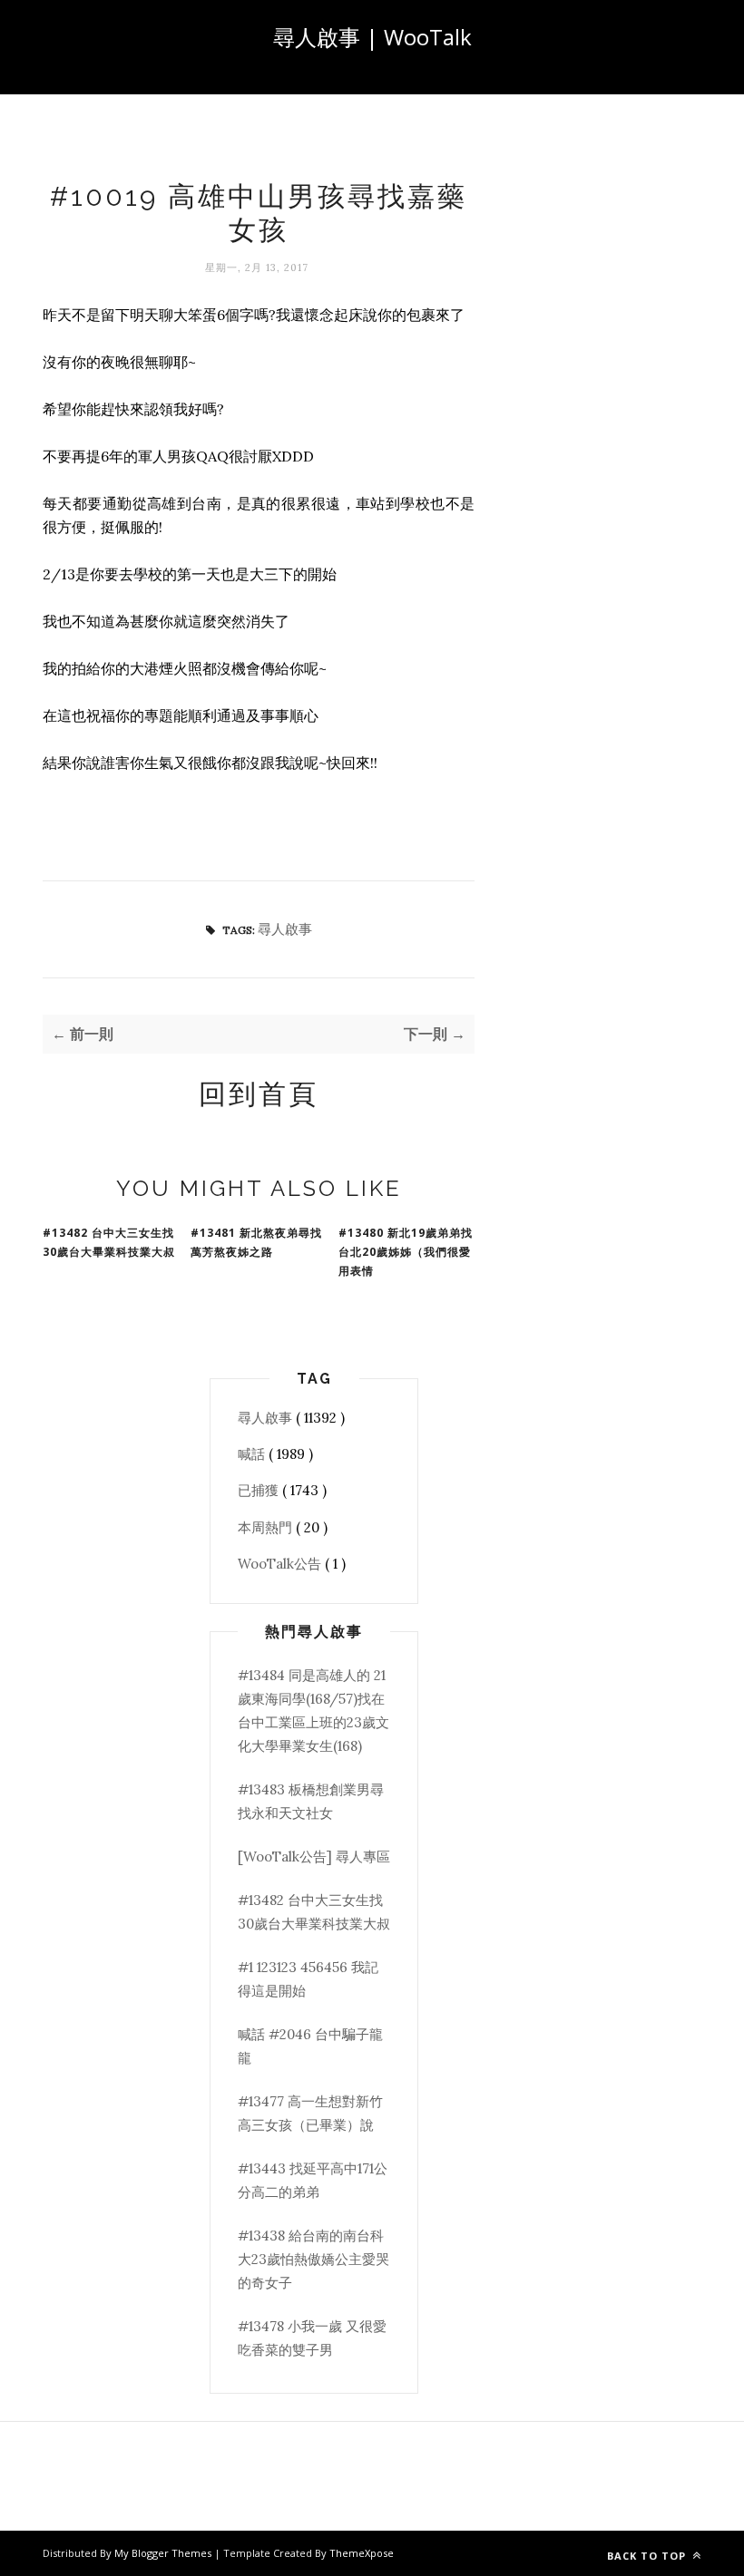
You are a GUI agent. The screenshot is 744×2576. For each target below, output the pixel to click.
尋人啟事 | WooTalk (372, 37)
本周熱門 (267, 1527)
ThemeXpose (362, 2553)
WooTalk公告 (281, 1564)
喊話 (253, 1454)
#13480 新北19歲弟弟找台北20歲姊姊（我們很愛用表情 (406, 1252)
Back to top (648, 2556)
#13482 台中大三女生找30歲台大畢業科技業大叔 (109, 1242)
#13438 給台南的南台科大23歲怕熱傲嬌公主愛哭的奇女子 (313, 2260)
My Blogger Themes (164, 2553)
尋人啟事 (285, 929)
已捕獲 (260, 1490)
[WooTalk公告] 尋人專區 (314, 1857)
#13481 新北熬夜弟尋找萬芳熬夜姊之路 (256, 1242)
